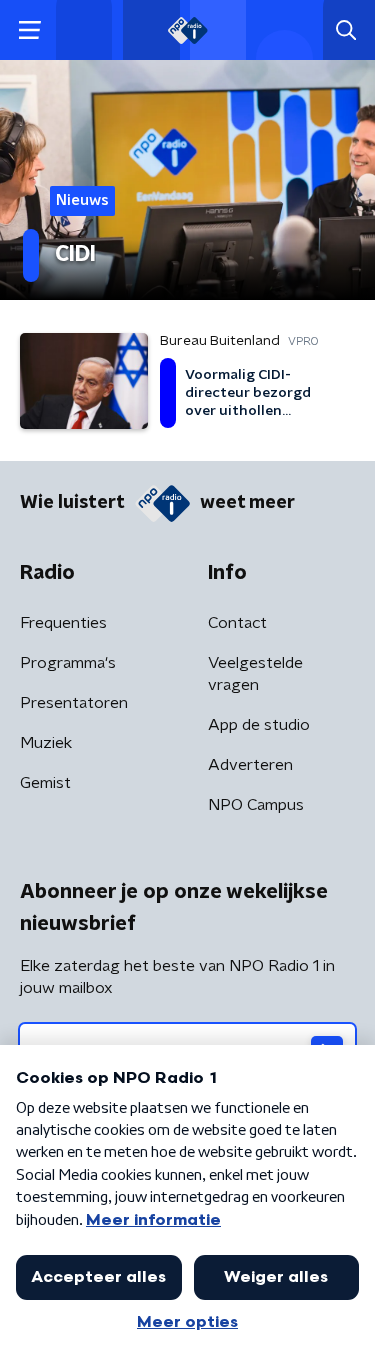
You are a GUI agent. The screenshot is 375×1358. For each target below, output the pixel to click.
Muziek (46, 743)
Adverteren (250, 765)
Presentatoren (74, 703)
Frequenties (63, 623)
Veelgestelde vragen (255, 674)
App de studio (259, 725)
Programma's (68, 663)
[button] (29, 30)
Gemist (45, 783)
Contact (237, 623)
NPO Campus (256, 805)
